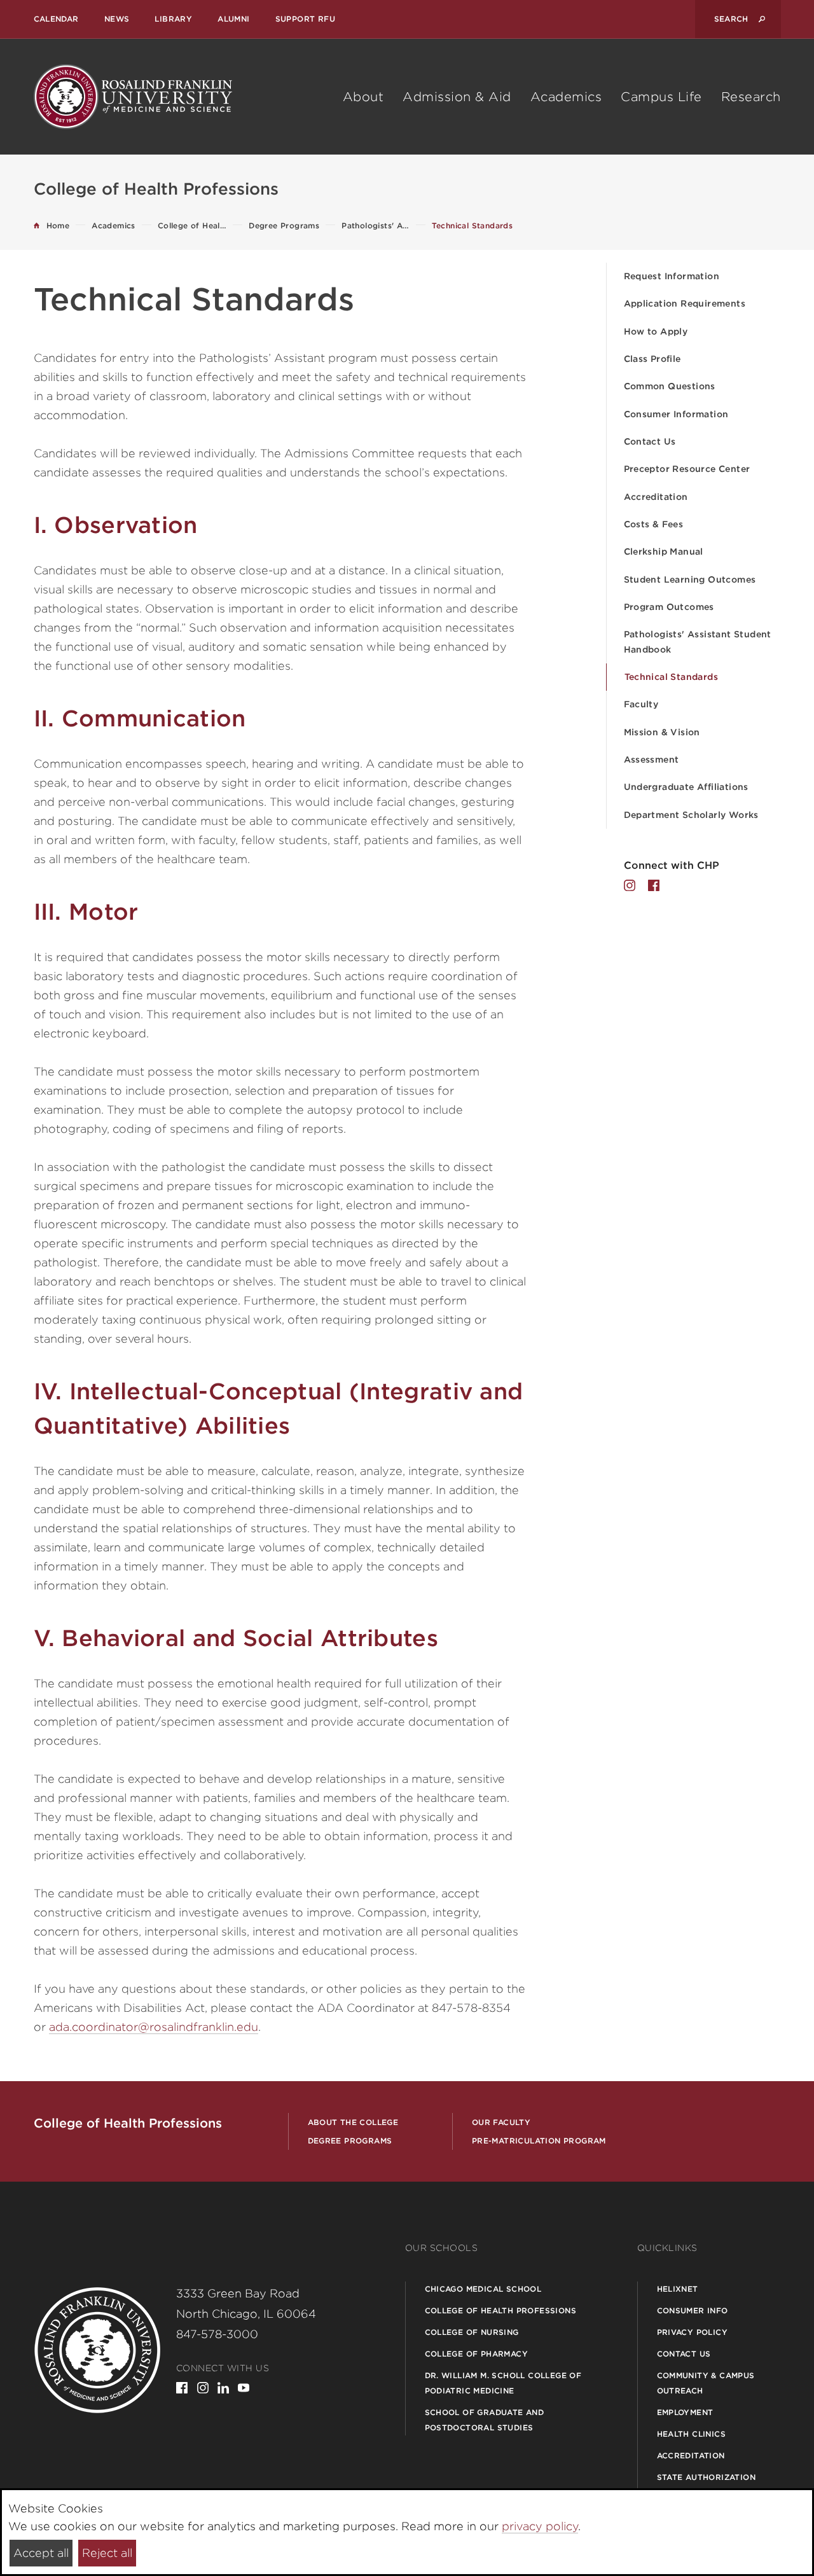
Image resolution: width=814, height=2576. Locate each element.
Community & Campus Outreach (706, 2383)
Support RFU (305, 19)
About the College (353, 2122)
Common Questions (670, 386)
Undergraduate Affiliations (686, 787)
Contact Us (650, 441)
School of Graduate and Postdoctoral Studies (485, 2420)
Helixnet (678, 2289)
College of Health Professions (501, 2310)
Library (173, 19)
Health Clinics (692, 2434)
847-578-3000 (217, 2334)
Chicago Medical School (483, 2289)
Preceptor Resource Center (687, 469)
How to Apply (656, 331)
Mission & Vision (662, 732)
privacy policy (540, 2526)
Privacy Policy (693, 2332)
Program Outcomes (669, 607)
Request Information (672, 276)
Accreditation (656, 497)
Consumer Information (676, 414)
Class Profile (652, 359)
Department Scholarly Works (691, 815)
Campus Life (661, 97)
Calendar (56, 19)
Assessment (652, 759)
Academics (566, 97)
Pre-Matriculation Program (539, 2141)
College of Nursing (472, 2332)
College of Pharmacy (477, 2354)
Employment (685, 2412)
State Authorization (707, 2477)
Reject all (107, 2553)
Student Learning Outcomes (690, 579)
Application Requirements (685, 303)
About (363, 97)
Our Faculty (501, 2122)
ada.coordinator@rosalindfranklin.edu (154, 2027)
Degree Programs (350, 2141)
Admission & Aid (457, 97)
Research (751, 97)
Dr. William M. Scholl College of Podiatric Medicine (503, 2383)
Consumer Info (693, 2310)
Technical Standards (672, 677)
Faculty (641, 704)
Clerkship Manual (664, 551)
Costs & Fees (654, 524)
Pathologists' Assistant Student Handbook (698, 641)
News (117, 19)
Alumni (233, 19)
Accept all (41, 2553)
